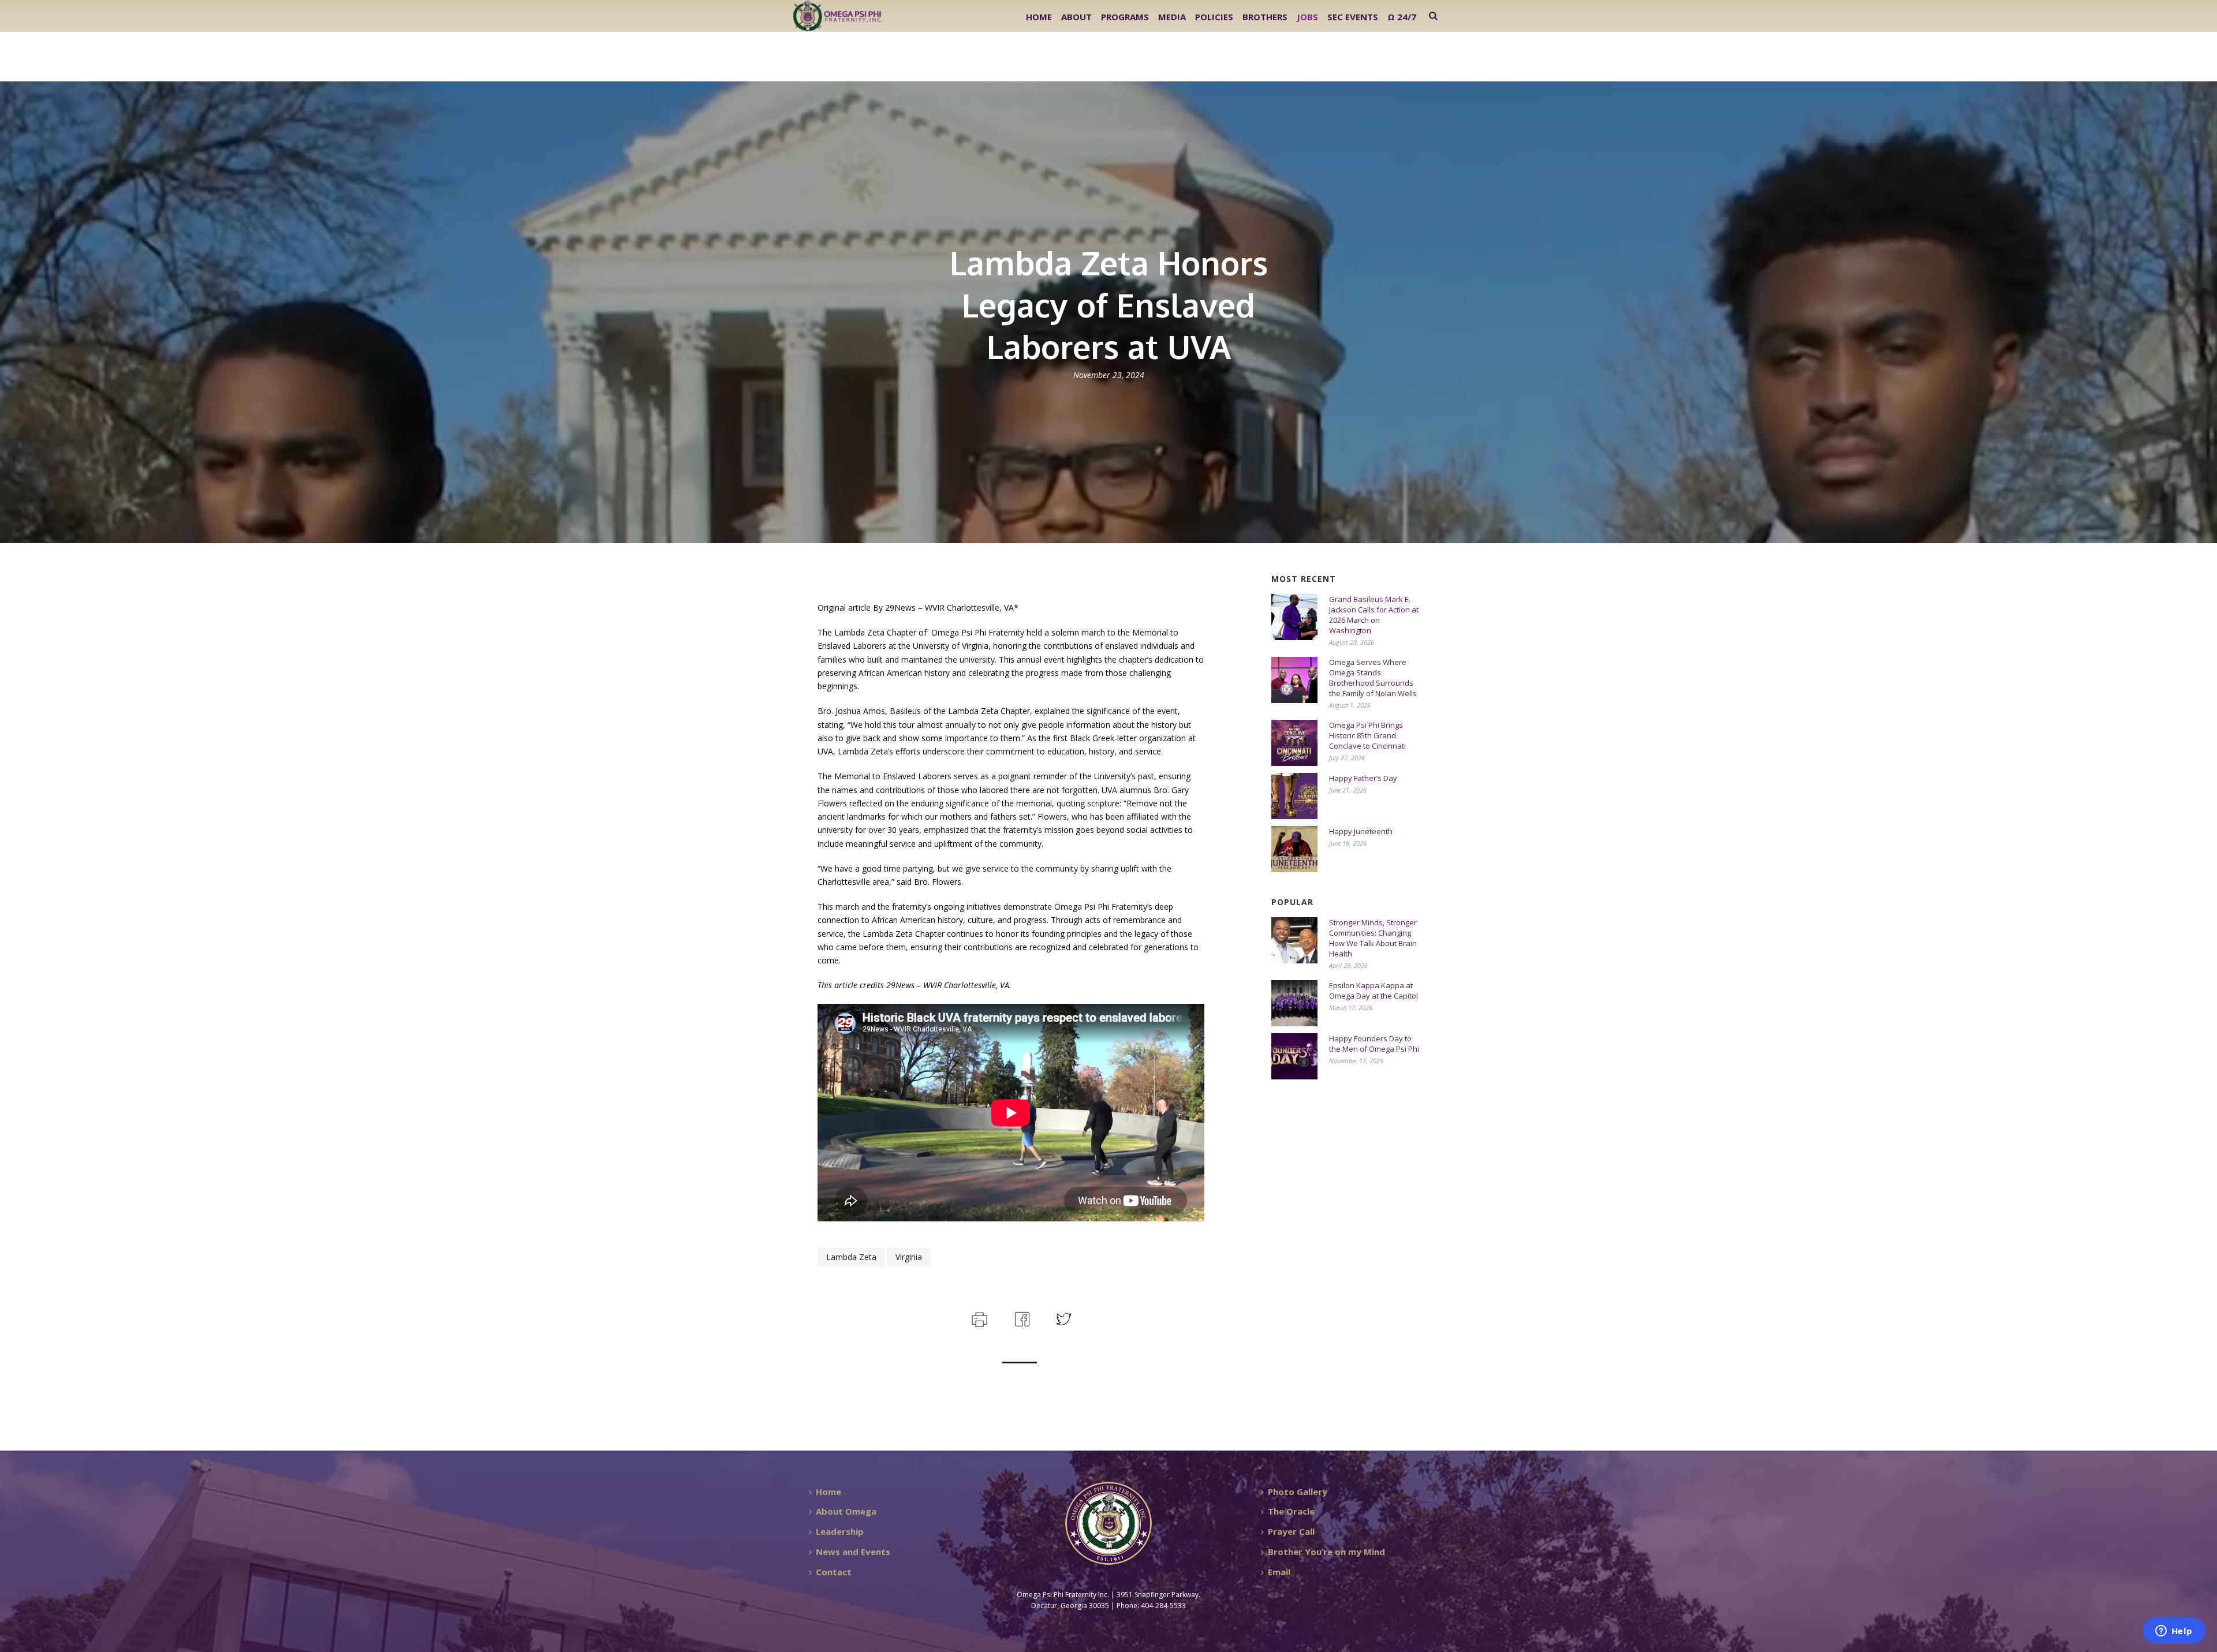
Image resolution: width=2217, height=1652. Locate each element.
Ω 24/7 (1402, 17)
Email (1279, 1572)
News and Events (853, 1552)
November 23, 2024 (1109, 375)
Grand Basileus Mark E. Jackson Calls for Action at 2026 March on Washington (1374, 615)
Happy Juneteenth (1361, 831)
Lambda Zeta (851, 1257)
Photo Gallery (1298, 1492)
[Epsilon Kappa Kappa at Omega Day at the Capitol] (1294, 1003)
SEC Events (1353, 17)
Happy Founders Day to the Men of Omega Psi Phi (1374, 1044)
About (1076, 17)
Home (1039, 17)
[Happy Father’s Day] (1294, 796)
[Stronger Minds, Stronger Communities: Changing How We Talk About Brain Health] (1294, 940)
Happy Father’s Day (1363, 778)
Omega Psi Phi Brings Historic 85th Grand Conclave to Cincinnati (1367, 735)
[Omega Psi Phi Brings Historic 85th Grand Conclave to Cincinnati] (1294, 743)
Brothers (1265, 17)
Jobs (1307, 17)
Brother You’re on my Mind (1326, 1552)
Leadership (840, 1531)
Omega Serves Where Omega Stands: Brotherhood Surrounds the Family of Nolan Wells (1373, 678)
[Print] (978, 1318)
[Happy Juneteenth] (1294, 849)
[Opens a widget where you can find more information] (2174, 1632)
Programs (1125, 17)
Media (1172, 17)
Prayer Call (1291, 1531)
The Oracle (1291, 1511)
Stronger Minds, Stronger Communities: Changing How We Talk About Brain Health (1373, 938)
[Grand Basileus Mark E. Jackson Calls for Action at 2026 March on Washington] (1294, 617)
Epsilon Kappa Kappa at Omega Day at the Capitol (1374, 991)
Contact (834, 1572)
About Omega (846, 1511)
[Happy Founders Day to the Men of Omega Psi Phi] (1294, 1056)
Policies (1214, 17)
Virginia (909, 1257)
